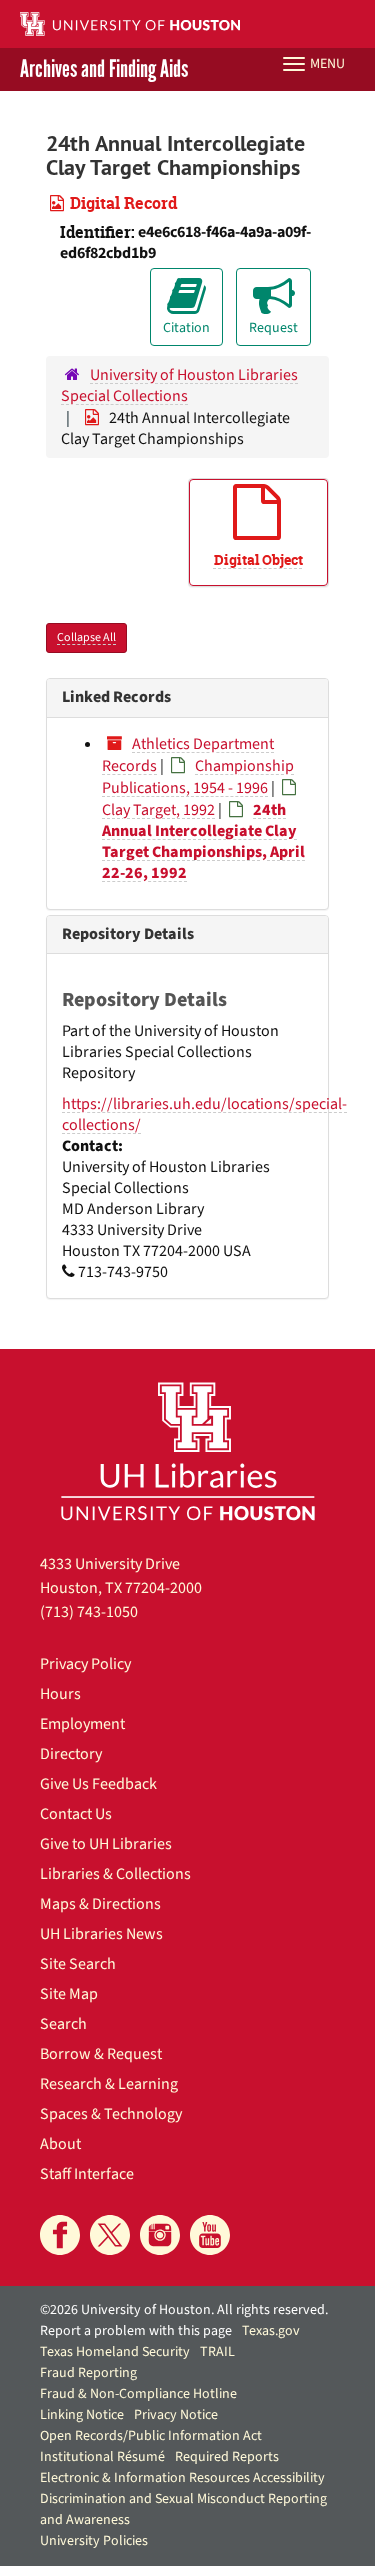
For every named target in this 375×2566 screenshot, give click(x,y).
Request (273, 328)
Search (63, 2024)
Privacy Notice (176, 2415)
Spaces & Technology (111, 2114)
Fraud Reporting (88, 2373)
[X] (110, 2235)
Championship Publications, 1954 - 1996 (198, 777)
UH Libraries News (101, 1934)
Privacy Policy (85, 1664)
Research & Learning (109, 2084)
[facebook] (60, 2235)
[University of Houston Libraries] (188, 1450)
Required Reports (227, 2457)
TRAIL (217, 2352)
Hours (60, 1694)
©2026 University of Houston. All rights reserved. (184, 2310)
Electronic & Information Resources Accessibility (182, 2478)
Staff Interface (87, 2174)
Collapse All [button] (86, 637)
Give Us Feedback (98, 1784)
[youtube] (210, 2235)
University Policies (94, 2541)
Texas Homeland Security (115, 2352)
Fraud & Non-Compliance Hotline (138, 2394)
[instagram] (160, 2235)
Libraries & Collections (115, 1874)
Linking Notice (82, 2415)
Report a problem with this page (136, 2331)
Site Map (69, 1994)
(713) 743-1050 (89, 1612)
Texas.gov (271, 2331)
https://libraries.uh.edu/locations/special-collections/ (204, 1114)
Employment (82, 1724)
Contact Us (76, 1814)
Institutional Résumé (102, 2457)
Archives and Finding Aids (104, 69)
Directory (71, 1754)
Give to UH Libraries (106, 1844)
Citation (186, 328)
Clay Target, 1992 (158, 810)
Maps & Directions (100, 1904)
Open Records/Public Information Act (151, 2436)
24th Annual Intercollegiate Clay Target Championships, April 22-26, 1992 (203, 841)
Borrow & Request (101, 2054)
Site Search (78, 1964)
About (60, 2144)
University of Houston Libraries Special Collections (179, 385)
